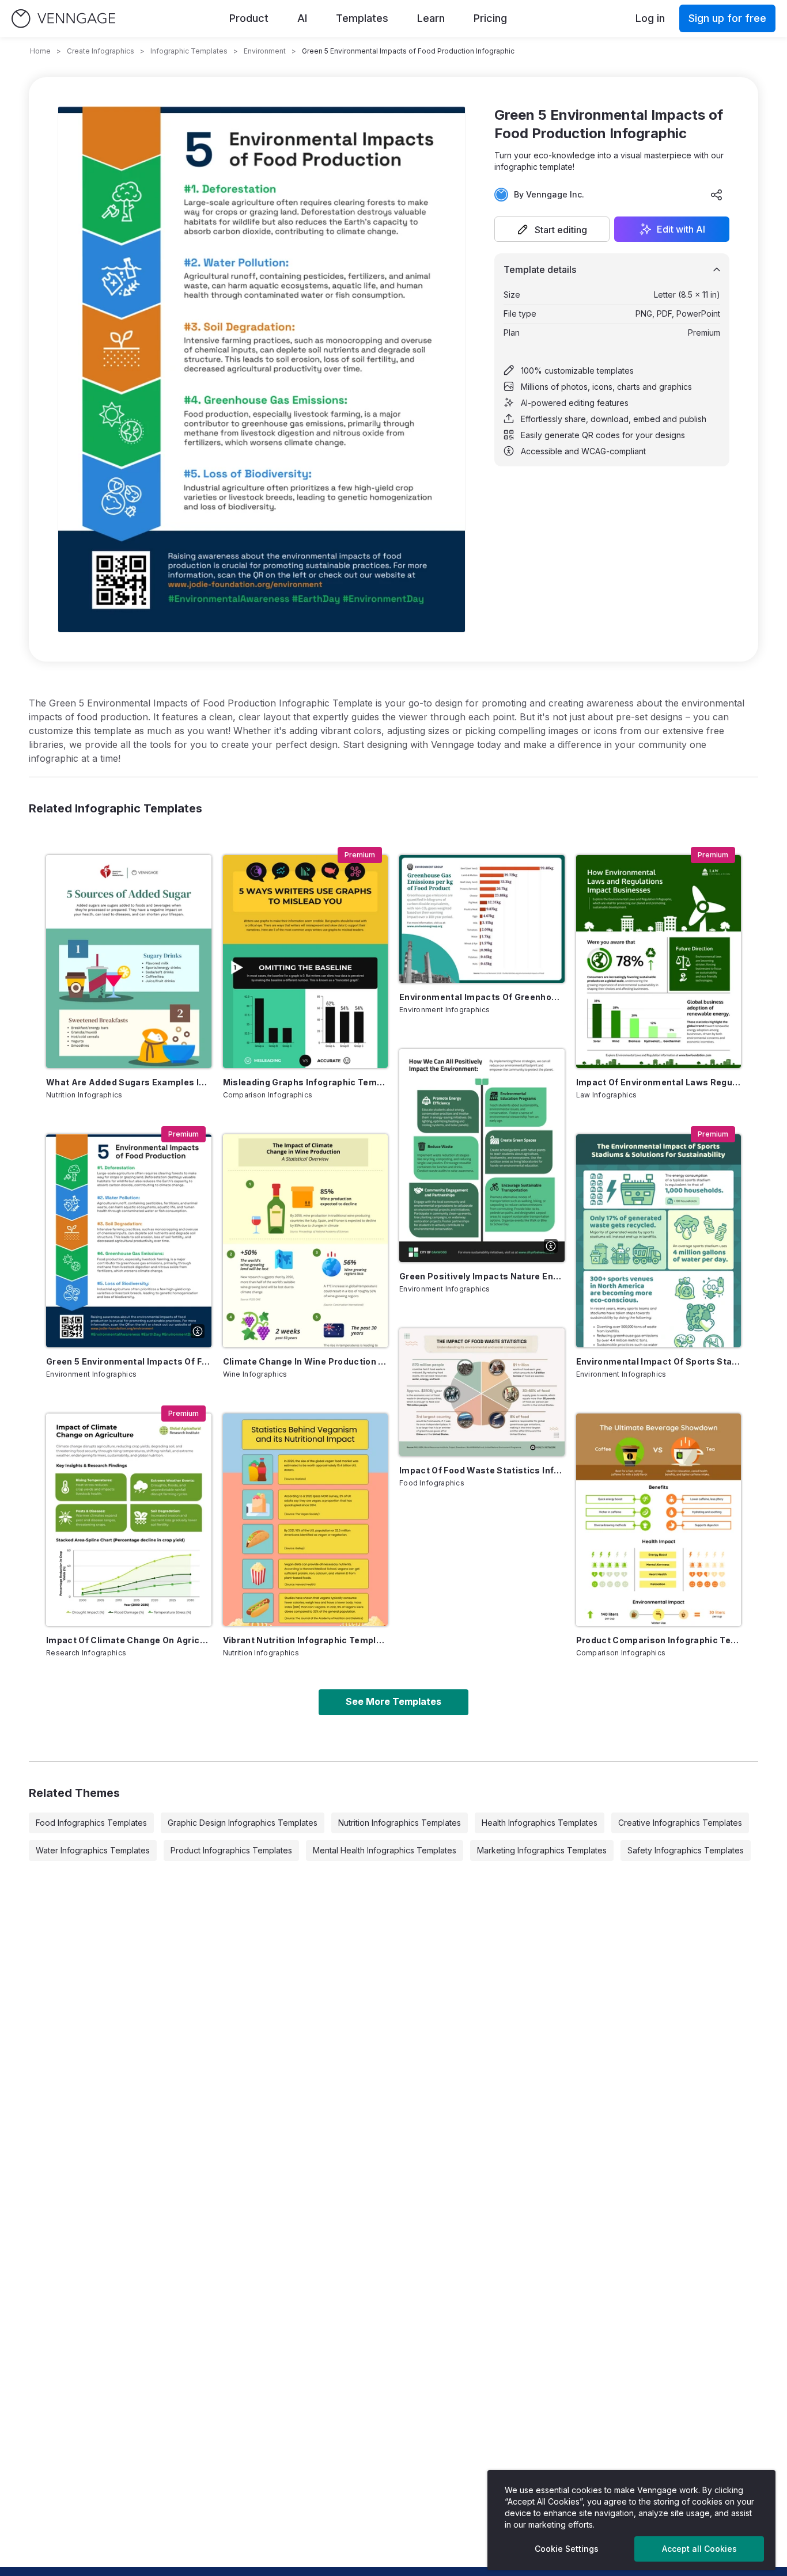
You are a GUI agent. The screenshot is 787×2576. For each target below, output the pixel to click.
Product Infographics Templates (231, 1850)
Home (40, 51)
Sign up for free (727, 18)
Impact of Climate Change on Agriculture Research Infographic (129, 1640)
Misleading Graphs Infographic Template (306, 1082)
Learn (431, 18)
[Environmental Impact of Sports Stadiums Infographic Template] (659, 1241)
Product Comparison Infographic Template (659, 1640)
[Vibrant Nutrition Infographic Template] (306, 1520)
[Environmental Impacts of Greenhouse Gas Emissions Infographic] (482, 919)
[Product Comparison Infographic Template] (659, 1520)
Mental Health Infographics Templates (385, 1850)
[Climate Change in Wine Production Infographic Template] (306, 1241)
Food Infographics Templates (91, 1823)
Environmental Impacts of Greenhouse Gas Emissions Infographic (482, 997)
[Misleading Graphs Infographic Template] (306, 962)
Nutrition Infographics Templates (400, 1823)
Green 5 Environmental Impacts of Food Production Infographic (129, 1361)
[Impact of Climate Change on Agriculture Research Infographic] (129, 1520)
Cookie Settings (567, 2549)
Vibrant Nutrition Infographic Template (306, 1640)
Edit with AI (681, 229)
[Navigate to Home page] (63, 19)
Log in (650, 18)
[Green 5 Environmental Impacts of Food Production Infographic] (129, 1241)
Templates (362, 18)
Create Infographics (101, 51)
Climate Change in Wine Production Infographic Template (306, 1361)
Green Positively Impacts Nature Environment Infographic (482, 1276)
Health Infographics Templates (540, 1823)
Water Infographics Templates (93, 1850)
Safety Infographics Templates (686, 1850)
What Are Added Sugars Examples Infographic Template (129, 1082)
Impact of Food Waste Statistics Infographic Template (482, 1470)
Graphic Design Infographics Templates (243, 1823)
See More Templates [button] (393, 1701)
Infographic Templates (189, 51)
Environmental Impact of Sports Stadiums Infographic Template (659, 1361)
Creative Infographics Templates (680, 1823)
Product (249, 18)
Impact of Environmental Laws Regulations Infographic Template (659, 1082)
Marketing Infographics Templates (542, 1850)
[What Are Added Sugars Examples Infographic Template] (129, 962)
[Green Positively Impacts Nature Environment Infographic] (482, 1156)
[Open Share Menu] (717, 195)
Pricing (490, 18)
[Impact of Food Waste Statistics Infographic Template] (482, 1392)
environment (265, 51)
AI (302, 18)
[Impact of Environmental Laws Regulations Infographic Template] (659, 962)
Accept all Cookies (699, 2549)
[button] (552, 229)
